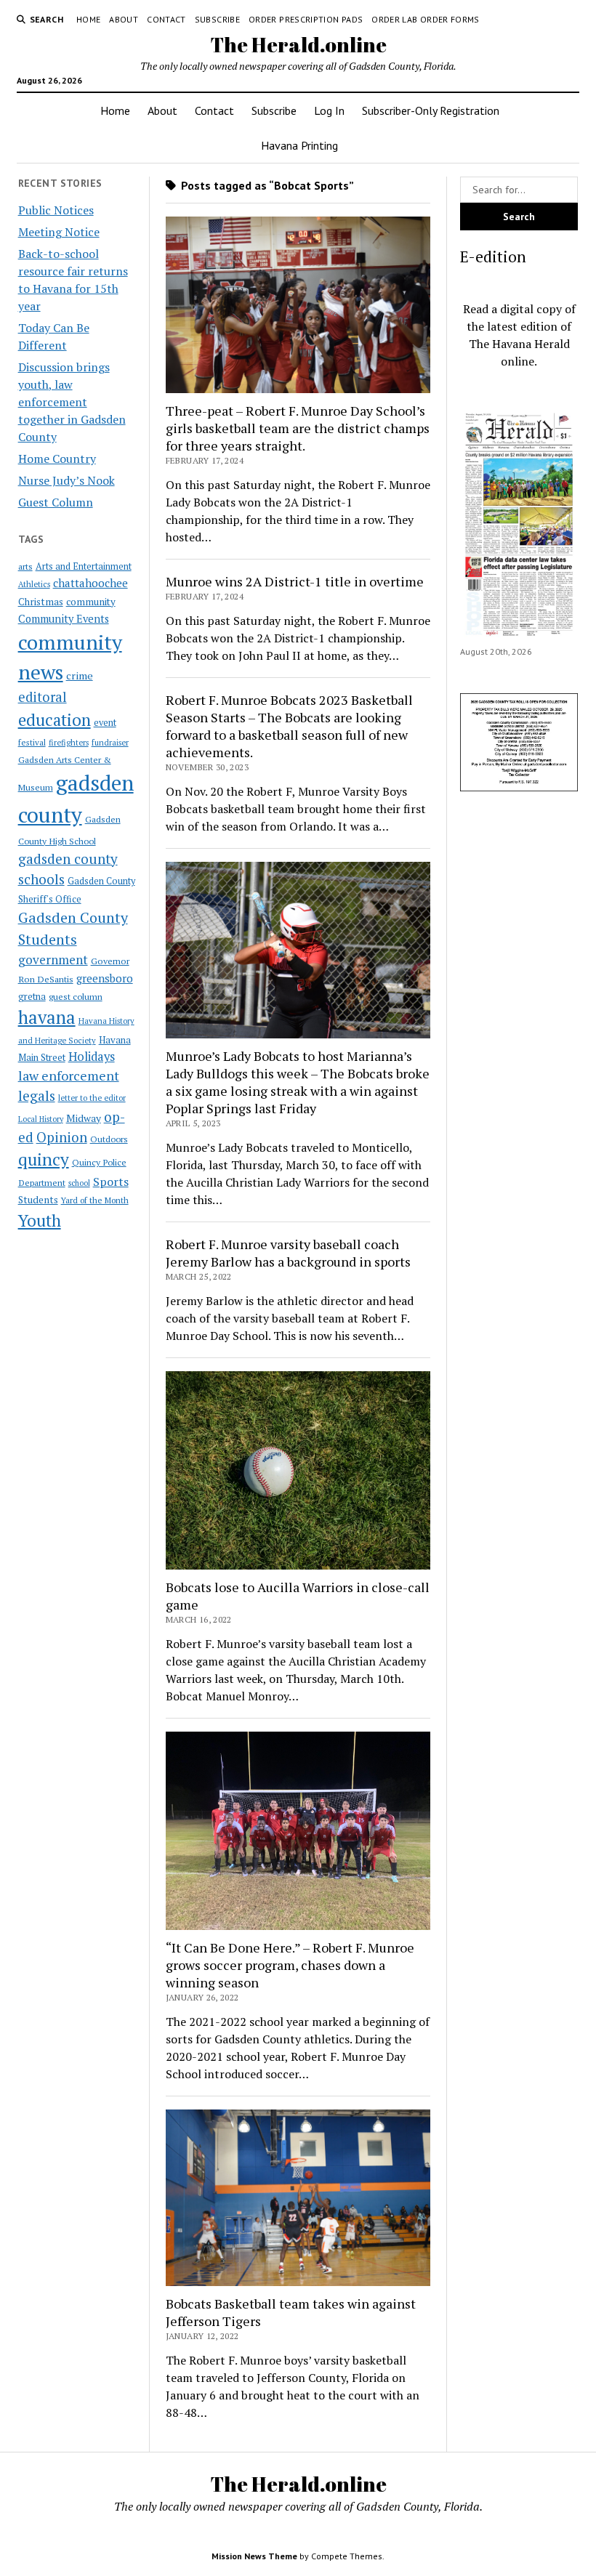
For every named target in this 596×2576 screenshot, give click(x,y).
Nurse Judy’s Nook (67, 480)
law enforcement (69, 1075)
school (79, 1183)
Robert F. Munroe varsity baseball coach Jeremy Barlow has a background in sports (288, 1253)
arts (25, 566)
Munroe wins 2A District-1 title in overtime (295, 581)
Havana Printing (299, 145)
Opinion (62, 1137)
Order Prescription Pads (306, 19)
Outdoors (109, 1139)
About (124, 19)
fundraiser (110, 743)
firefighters (69, 743)
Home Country (57, 459)
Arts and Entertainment (84, 566)
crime (80, 675)
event (105, 723)
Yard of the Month (95, 1200)
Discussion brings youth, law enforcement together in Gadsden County (72, 402)
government (53, 960)
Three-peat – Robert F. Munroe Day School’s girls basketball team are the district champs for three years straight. (298, 428)
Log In (329, 110)
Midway (84, 1118)
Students (38, 1200)
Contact (166, 19)
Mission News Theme (254, 2556)
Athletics (34, 584)
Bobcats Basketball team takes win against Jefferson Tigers (291, 2312)
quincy (44, 1159)
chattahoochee (90, 583)
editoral (43, 697)
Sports (111, 1182)
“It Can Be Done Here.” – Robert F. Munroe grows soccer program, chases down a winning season (290, 1965)
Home (88, 19)
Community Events (64, 619)
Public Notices (56, 210)
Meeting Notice (59, 232)
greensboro (105, 978)
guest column (76, 996)
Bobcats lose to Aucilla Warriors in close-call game (298, 1596)
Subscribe (217, 19)
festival (32, 742)
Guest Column (56, 502)
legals (37, 1096)
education (55, 720)
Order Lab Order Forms (426, 19)
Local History (41, 1119)
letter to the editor (92, 1098)
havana (47, 1017)
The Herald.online (298, 44)
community (91, 602)
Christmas (41, 602)
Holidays (92, 1057)
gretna (32, 996)
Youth (40, 1220)
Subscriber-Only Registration (431, 110)
